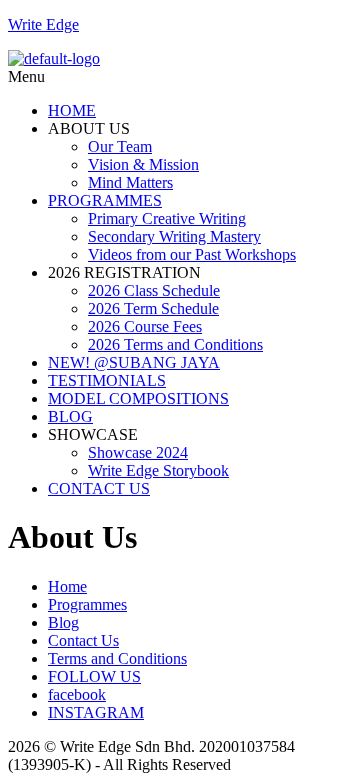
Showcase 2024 (138, 452)
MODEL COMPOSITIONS (138, 398)
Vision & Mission (143, 164)
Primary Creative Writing (167, 218)
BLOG (70, 416)
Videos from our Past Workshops (192, 254)
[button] (180, 77)
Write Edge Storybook (158, 470)
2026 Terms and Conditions (175, 344)
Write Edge (43, 24)
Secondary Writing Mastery (174, 236)
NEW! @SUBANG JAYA (134, 362)
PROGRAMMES (105, 200)
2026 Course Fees (145, 326)
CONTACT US (99, 488)
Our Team (120, 146)
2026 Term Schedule (153, 308)
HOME (72, 110)
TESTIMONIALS (107, 380)
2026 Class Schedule (154, 290)
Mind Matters (130, 182)
